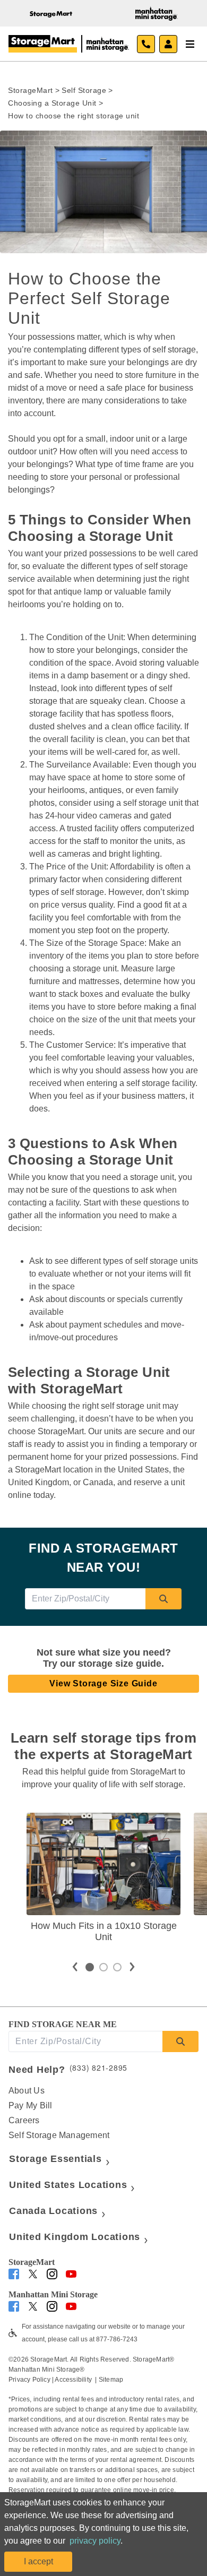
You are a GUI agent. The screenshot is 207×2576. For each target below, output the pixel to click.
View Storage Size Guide (103, 1683)
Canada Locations (53, 2211)
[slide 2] (103, 1967)
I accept (38, 2561)
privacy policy (95, 2541)
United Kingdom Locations (75, 2237)
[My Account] (168, 44)
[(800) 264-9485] (146, 44)
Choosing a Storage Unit (52, 103)
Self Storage (84, 90)
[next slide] (132, 1967)
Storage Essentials (55, 2159)
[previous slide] (75, 1967)
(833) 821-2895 (99, 2067)
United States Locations (68, 2185)
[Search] (163, 1599)
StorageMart (31, 90)
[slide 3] (117, 1967)
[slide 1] (90, 1967)
